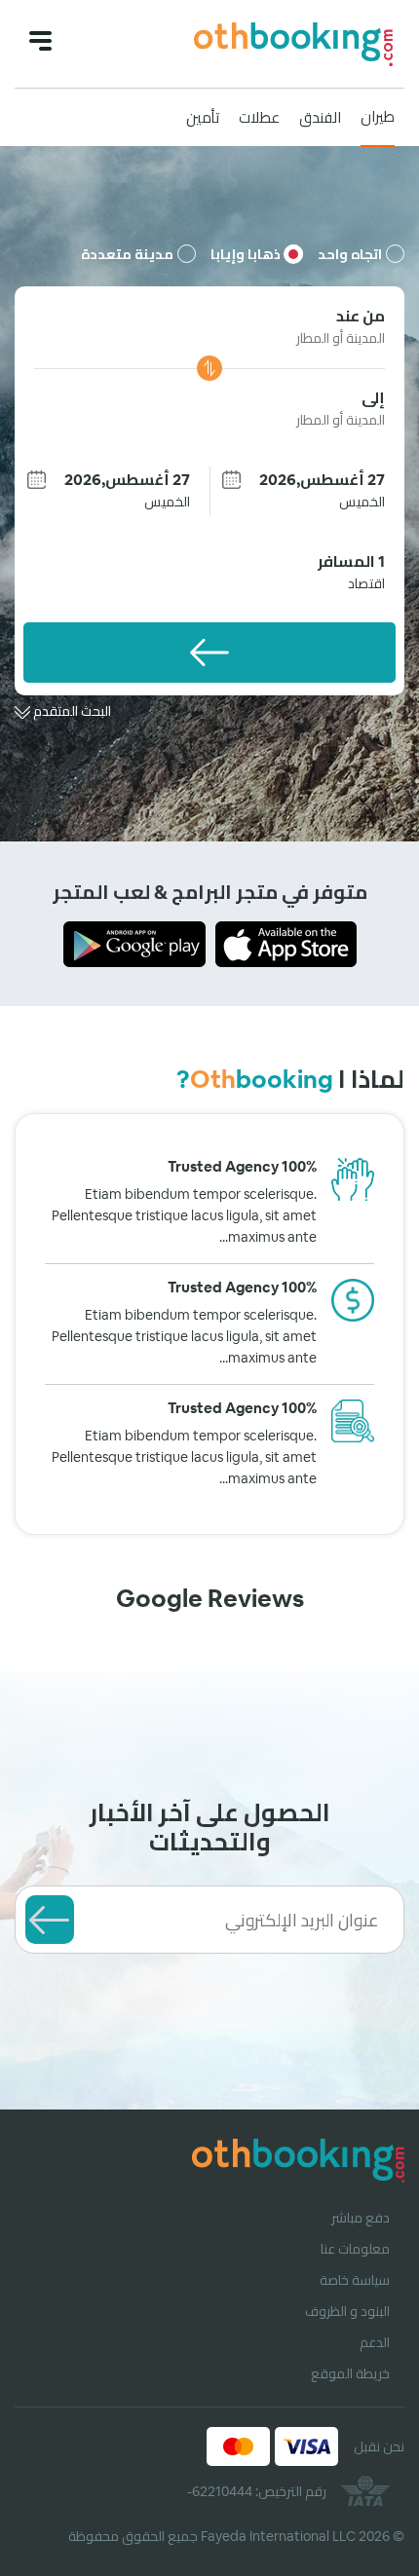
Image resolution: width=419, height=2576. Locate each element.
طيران (378, 116)
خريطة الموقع (350, 2373)
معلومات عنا (355, 2249)
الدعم (375, 2342)
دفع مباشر (361, 2218)
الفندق (320, 117)
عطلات (259, 117)
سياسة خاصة (355, 2280)
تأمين (203, 117)
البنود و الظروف (347, 2311)
